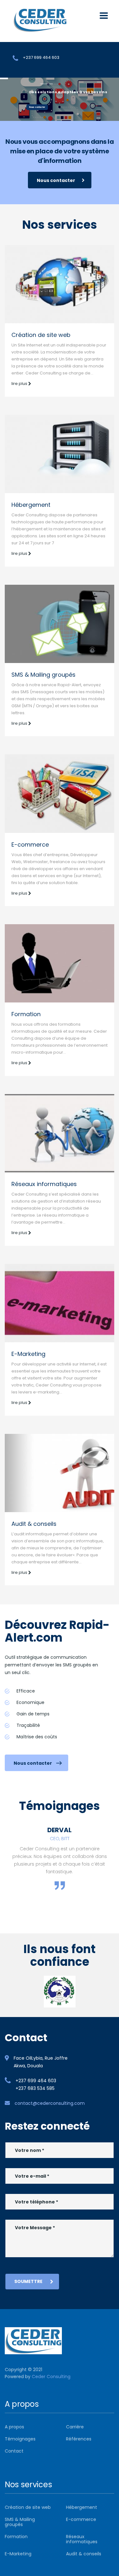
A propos (14, 2427)
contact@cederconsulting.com (50, 2103)
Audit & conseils (34, 1524)
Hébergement (31, 505)
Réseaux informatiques (44, 1184)
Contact (14, 2451)
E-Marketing (28, 1354)
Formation (26, 1014)
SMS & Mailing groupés (43, 675)
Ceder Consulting (51, 2377)
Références (79, 2439)
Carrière (75, 2427)
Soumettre (28, 2281)
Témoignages (20, 2439)
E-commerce (30, 845)
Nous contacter (37, 107)
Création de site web (41, 335)
